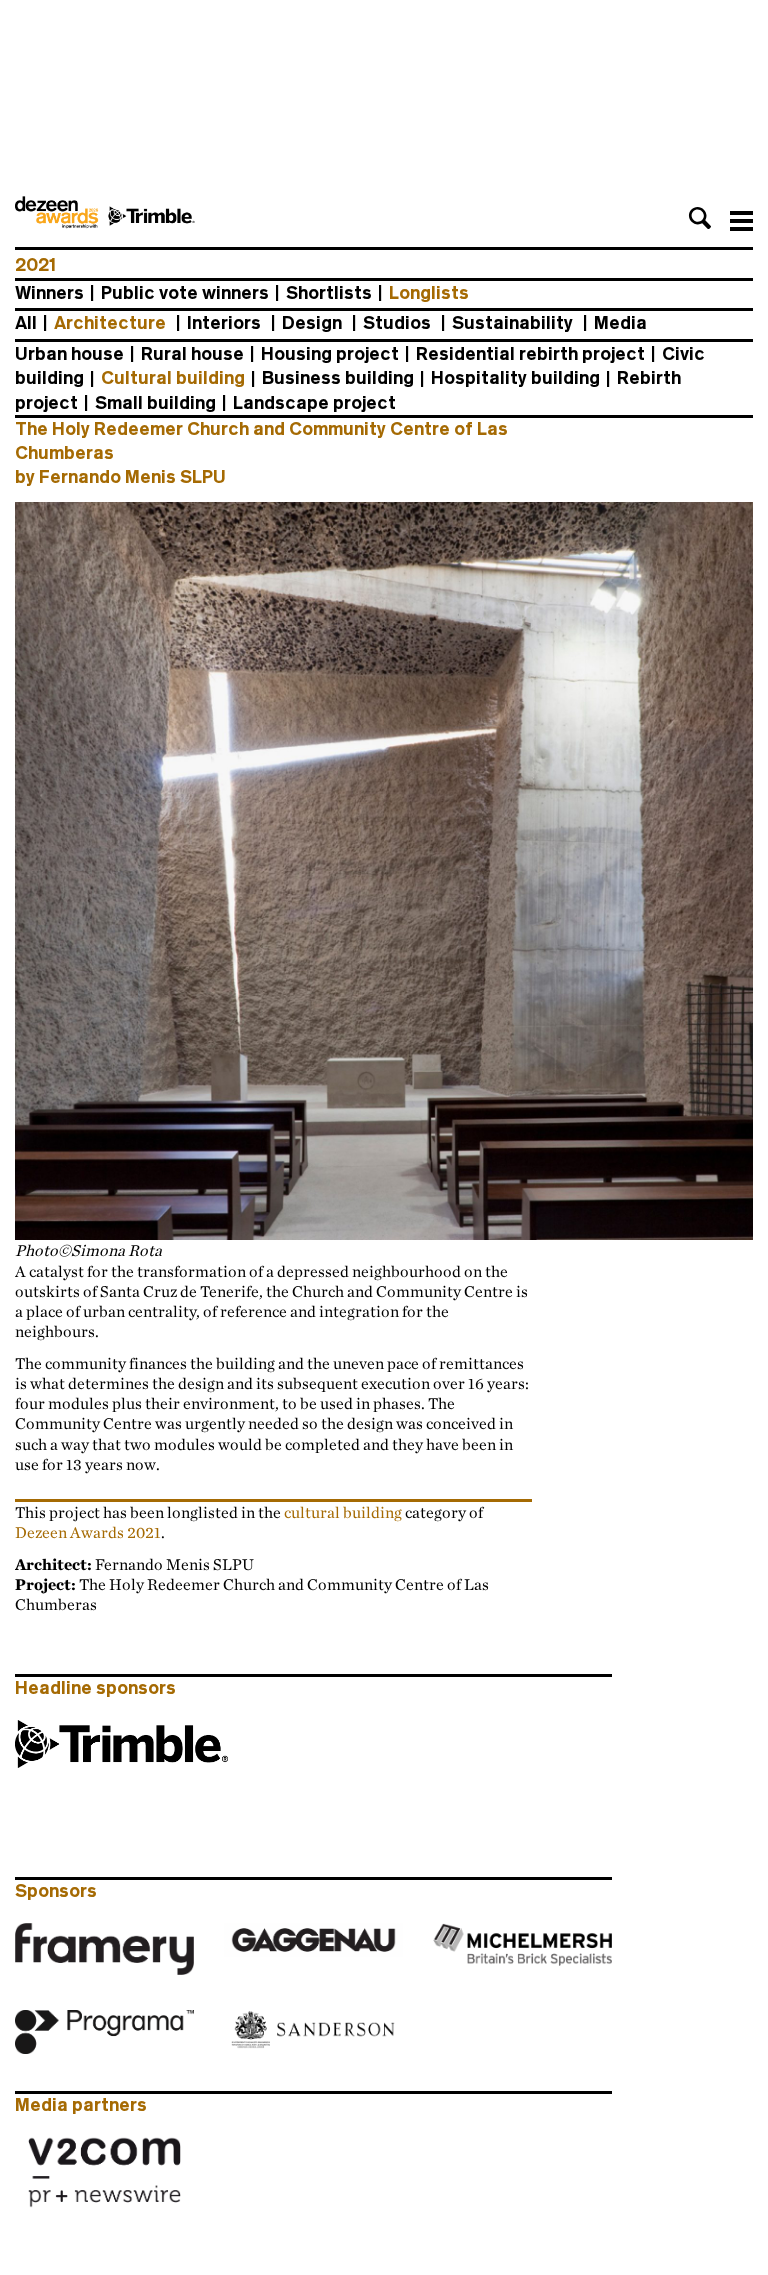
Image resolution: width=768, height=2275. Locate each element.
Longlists (429, 293)
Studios (397, 323)
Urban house (69, 354)
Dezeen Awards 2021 (88, 1532)
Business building (338, 378)
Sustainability (512, 323)
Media (620, 323)
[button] (700, 218)
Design (312, 323)
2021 (35, 265)
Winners (49, 293)
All (26, 323)
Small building (155, 403)
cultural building (344, 1512)
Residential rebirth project (530, 354)
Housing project (330, 354)
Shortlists (329, 293)
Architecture (110, 323)
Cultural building (173, 378)
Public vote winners (185, 293)
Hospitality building (515, 378)
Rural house (192, 354)
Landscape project (314, 403)
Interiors (224, 323)
